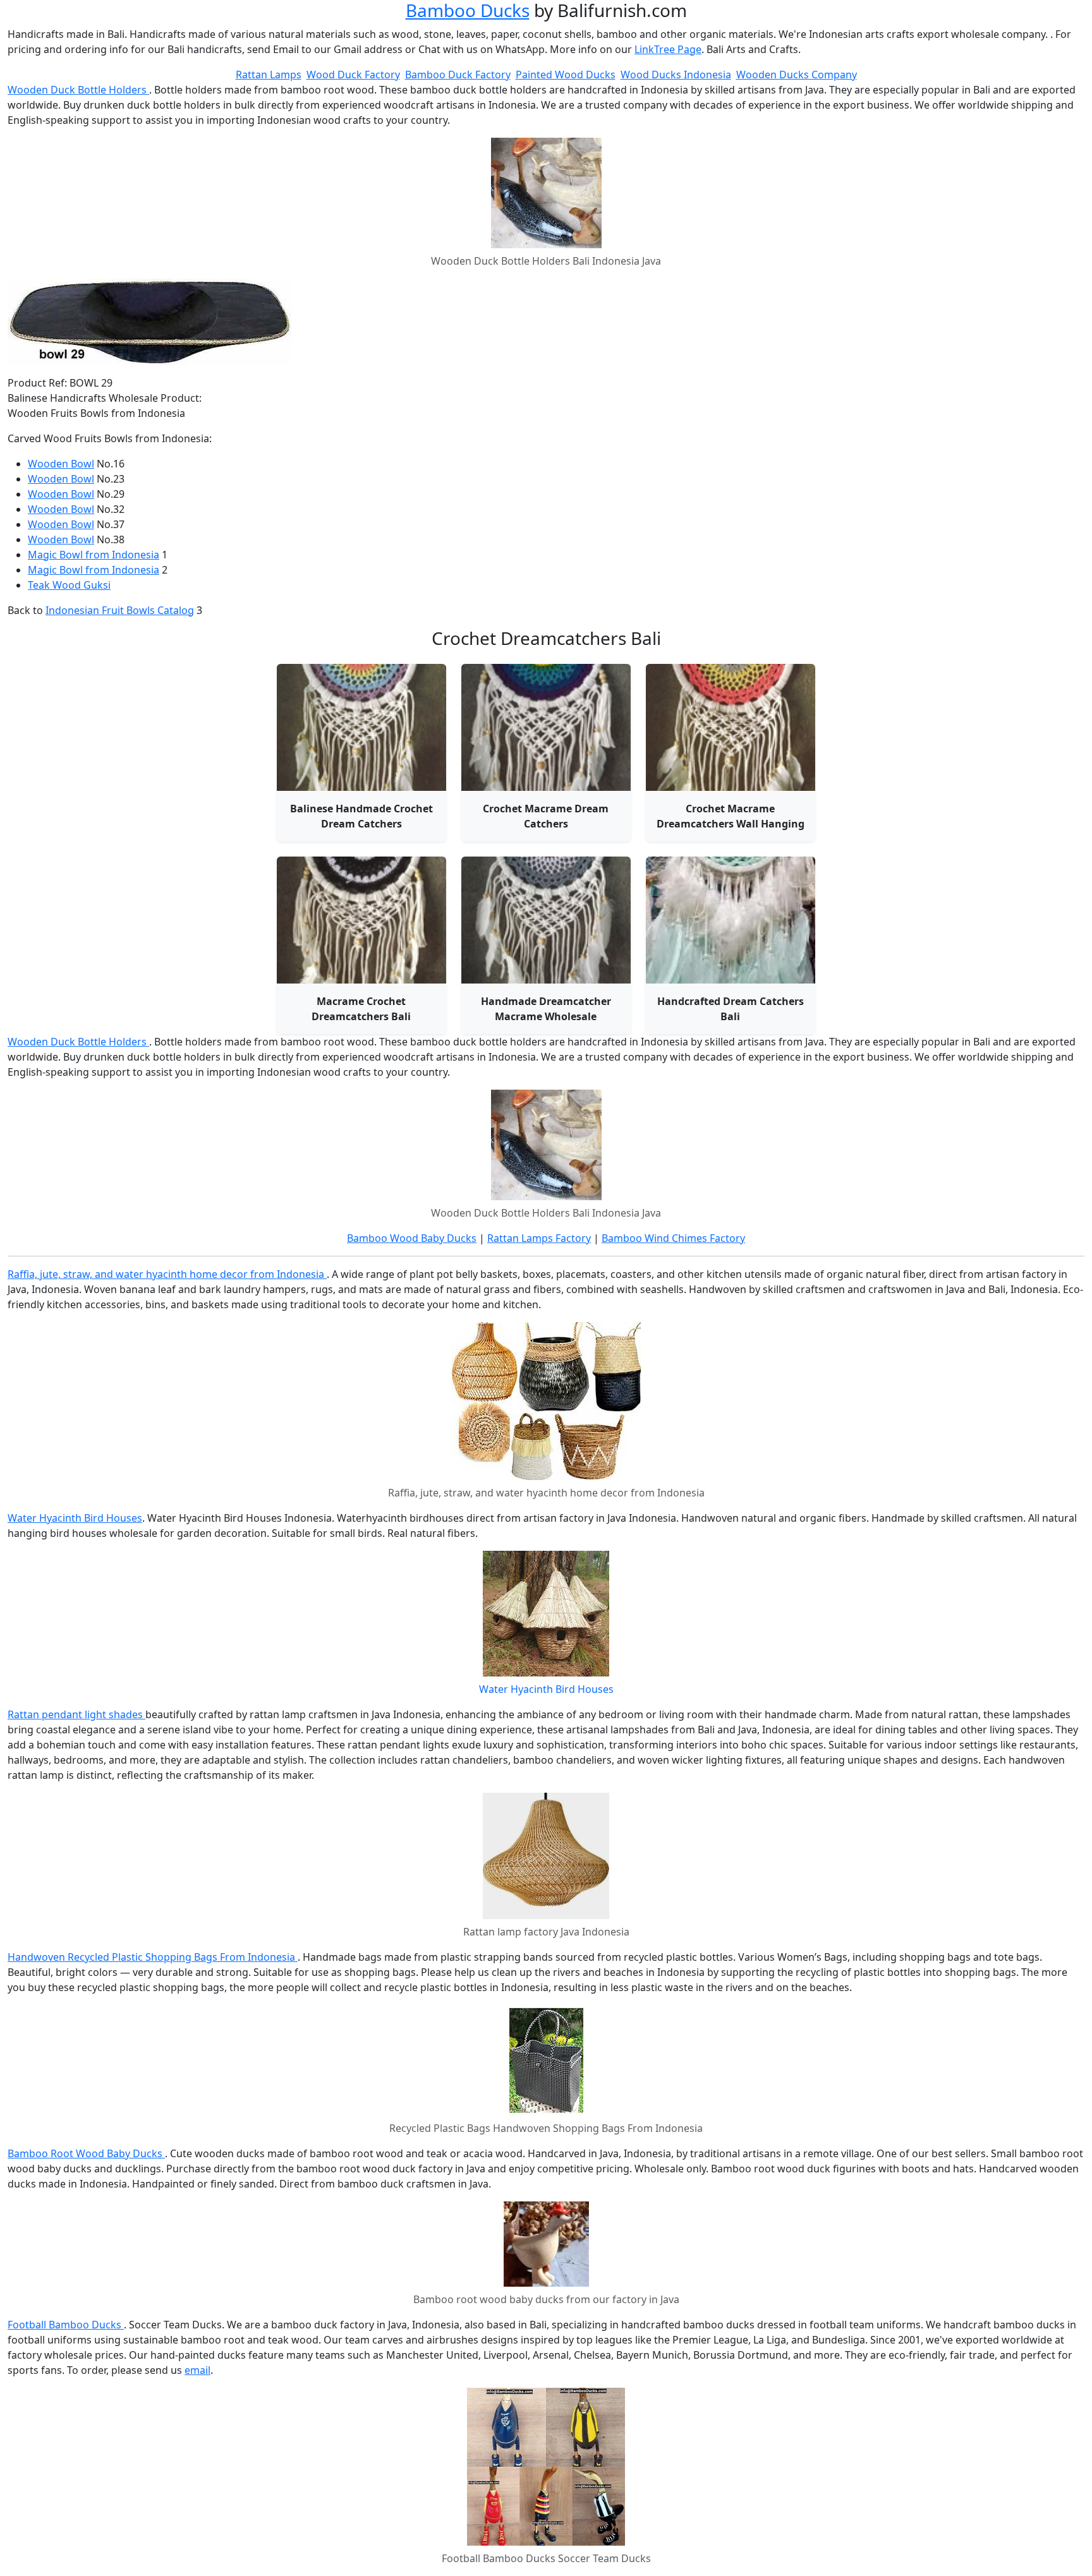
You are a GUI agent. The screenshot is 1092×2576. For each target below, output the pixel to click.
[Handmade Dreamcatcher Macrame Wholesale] (546, 920)
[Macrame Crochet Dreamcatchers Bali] (361, 920)
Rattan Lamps (269, 75)
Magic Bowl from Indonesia (94, 555)
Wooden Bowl (61, 464)
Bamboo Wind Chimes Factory (673, 1238)
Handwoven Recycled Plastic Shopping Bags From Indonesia (153, 1957)
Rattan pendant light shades (76, 1714)
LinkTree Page (668, 49)
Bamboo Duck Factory (458, 75)
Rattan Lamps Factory (539, 1238)
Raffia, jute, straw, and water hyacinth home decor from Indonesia (167, 1274)
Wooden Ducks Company (797, 75)
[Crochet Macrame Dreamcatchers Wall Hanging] (731, 727)
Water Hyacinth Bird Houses (75, 1518)
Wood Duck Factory (353, 75)
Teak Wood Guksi (69, 585)
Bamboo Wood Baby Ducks (412, 1238)
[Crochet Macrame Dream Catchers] (546, 727)
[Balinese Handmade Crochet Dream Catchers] (361, 727)
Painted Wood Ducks (566, 75)
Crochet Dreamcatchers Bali (546, 638)
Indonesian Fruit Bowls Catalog (120, 610)
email (197, 2370)
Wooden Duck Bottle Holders (78, 90)
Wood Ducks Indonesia (676, 75)
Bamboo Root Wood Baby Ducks (86, 2153)
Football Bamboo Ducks (66, 2325)
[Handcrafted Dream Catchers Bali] (731, 920)
